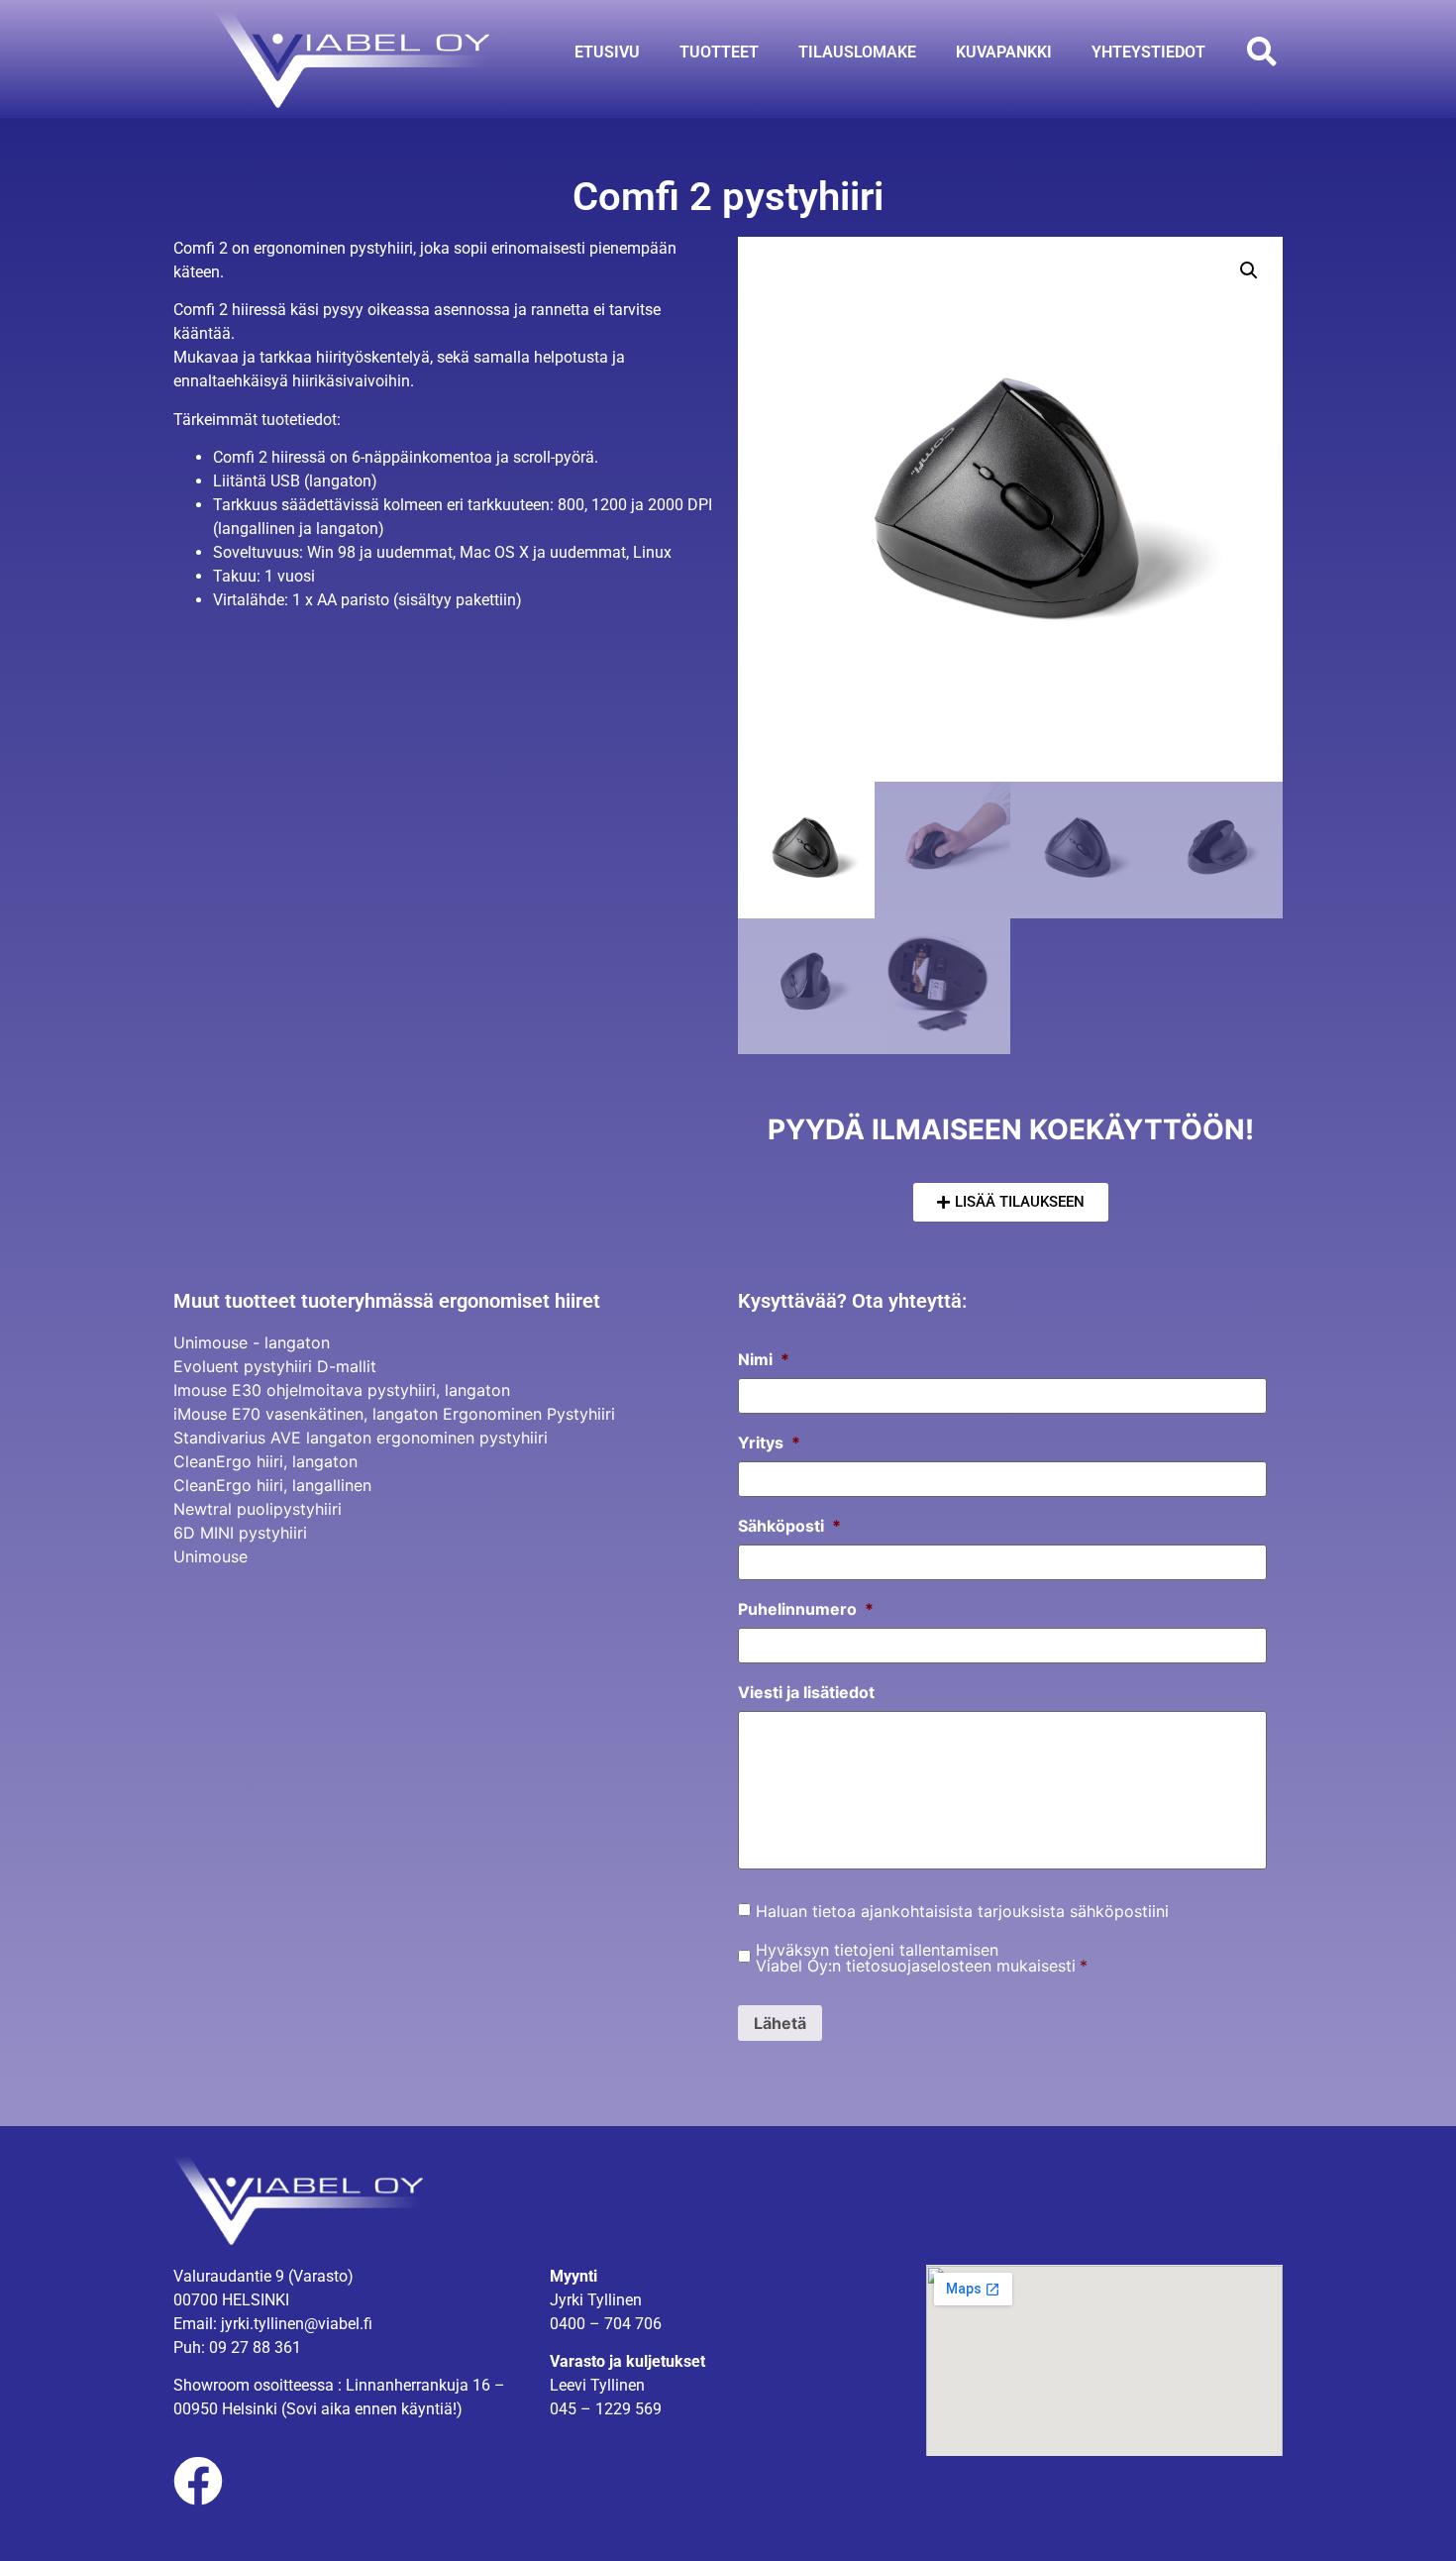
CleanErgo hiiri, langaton (265, 1461)
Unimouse (210, 1556)
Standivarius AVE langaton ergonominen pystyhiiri (361, 1438)
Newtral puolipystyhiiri (258, 1509)
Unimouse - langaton (252, 1342)
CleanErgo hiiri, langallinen (272, 1485)
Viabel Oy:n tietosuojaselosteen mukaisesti (916, 1966)
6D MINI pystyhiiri (240, 1533)
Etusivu (607, 52)
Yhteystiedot (1148, 52)
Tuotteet (719, 52)
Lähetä (780, 2023)
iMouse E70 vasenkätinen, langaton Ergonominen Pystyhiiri (394, 1414)
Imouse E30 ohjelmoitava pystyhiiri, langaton (342, 1390)
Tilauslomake (857, 52)
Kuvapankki (1004, 52)
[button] (1261, 52)
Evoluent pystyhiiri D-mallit (275, 1366)
